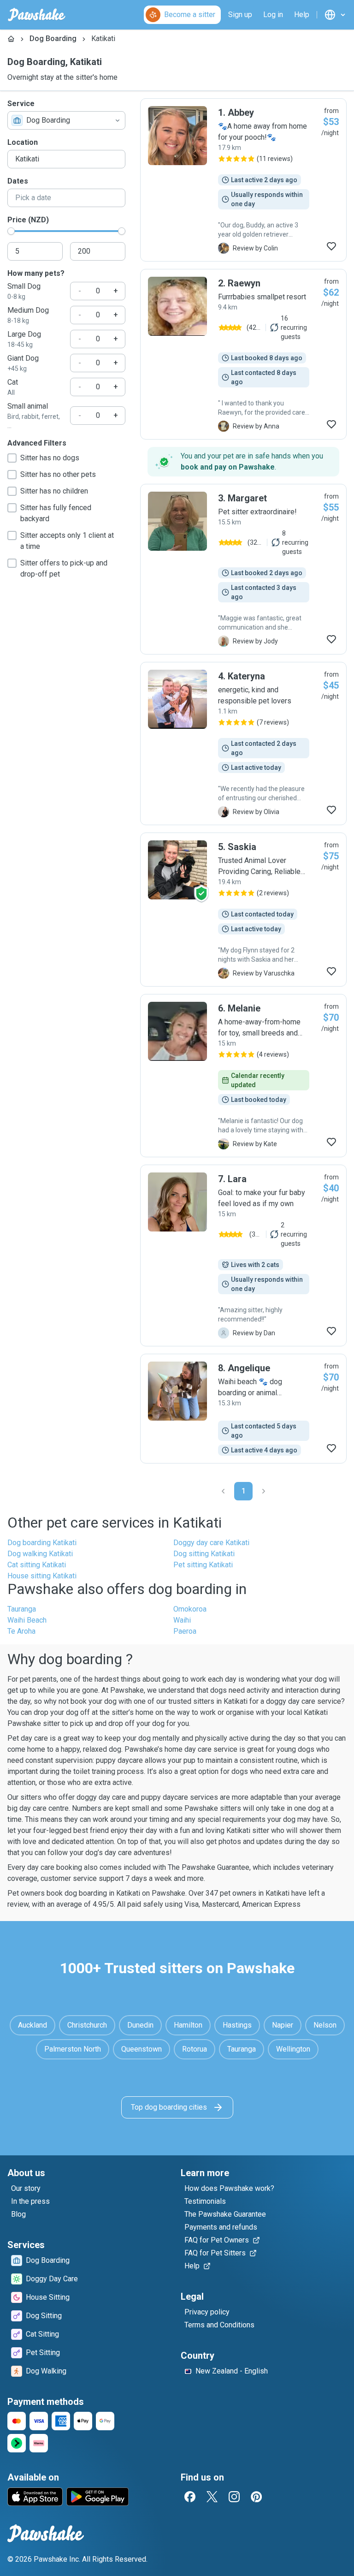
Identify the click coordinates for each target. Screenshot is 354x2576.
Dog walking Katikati (40, 1554)
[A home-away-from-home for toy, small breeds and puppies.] (243, 1076)
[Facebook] (190, 2497)
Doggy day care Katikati (211, 1543)
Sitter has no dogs (50, 458)
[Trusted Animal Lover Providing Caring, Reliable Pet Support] (243, 910)
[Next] (264, 1491)
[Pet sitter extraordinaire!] (243, 569)
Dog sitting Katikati (204, 1554)
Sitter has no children (54, 491)
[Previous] (223, 1491)
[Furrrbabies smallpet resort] (243, 354)
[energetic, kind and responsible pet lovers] (243, 744)
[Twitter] (212, 2497)
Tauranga (22, 1609)
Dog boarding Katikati (42, 1543)
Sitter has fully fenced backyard (56, 513)
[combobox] (66, 120)
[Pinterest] (256, 2497)
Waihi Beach (27, 1620)
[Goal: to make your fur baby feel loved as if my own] (243, 1255)
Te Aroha (21, 1631)
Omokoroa (190, 1609)
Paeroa (185, 1631)
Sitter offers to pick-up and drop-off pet (64, 568)
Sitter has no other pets (58, 474)
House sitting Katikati (42, 1576)
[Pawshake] (37, 15)
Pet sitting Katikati (203, 1565)
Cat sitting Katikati (37, 1565)
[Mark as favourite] (331, 246)
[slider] (11, 231)
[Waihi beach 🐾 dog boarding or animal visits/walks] (243, 1409)
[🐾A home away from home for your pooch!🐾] (243, 180)
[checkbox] (12, 458)
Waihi (182, 1620)
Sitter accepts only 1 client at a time (67, 541)
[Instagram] (234, 2497)
